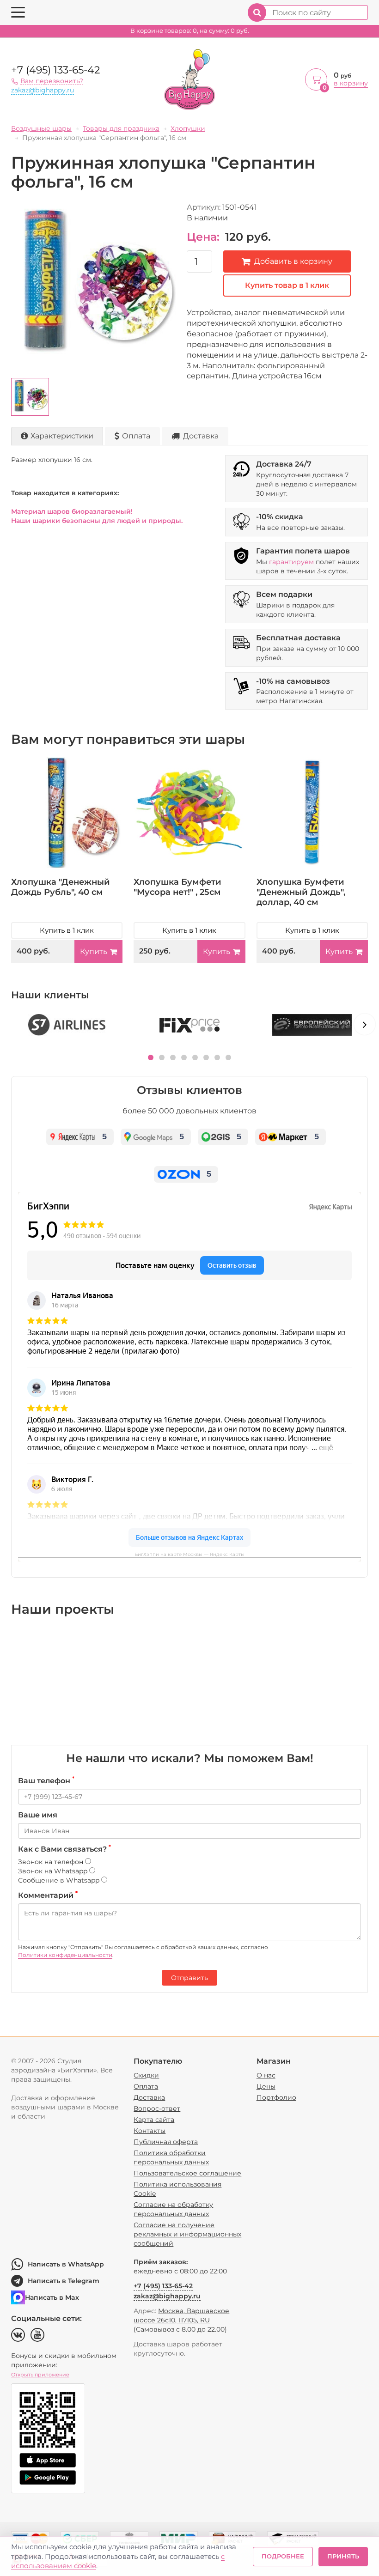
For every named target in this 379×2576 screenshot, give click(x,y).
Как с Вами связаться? (64, 1849)
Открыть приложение (40, 2375)
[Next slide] (365, 1024)
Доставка (201, 436)
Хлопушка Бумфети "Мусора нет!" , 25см (177, 887)
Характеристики (62, 436)
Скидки (146, 2075)
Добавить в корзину (293, 261)
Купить (94, 951)
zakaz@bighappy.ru (43, 90)
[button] (151, 1057)
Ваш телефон (46, 1780)
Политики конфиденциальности (65, 1955)
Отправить (189, 1978)
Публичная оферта (166, 2142)
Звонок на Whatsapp (54, 1871)
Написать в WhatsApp (66, 2264)
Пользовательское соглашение (187, 2173)
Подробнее (283, 2556)
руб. (190, 31)
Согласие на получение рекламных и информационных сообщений (187, 2234)
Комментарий (48, 1895)
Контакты (150, 2131)
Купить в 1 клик (67, 930)
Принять (343, 2556)
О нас (266, 2075)
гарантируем (291, 562)
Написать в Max (52, 2297)
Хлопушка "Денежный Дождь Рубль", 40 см (61, 887)
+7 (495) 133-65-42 (56, 70)
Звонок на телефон (52, 1862)
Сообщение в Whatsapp (60, 1880)
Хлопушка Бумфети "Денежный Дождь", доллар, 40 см (301, 892)
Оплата (136, 436)
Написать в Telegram (64, 2281)
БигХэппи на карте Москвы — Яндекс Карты (189, 1554)
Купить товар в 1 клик (287, 285)
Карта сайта (154, 2120)
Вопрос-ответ (157, 2108)
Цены (266, 2086)
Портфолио (276, 2097)
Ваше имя (38, 1815)
